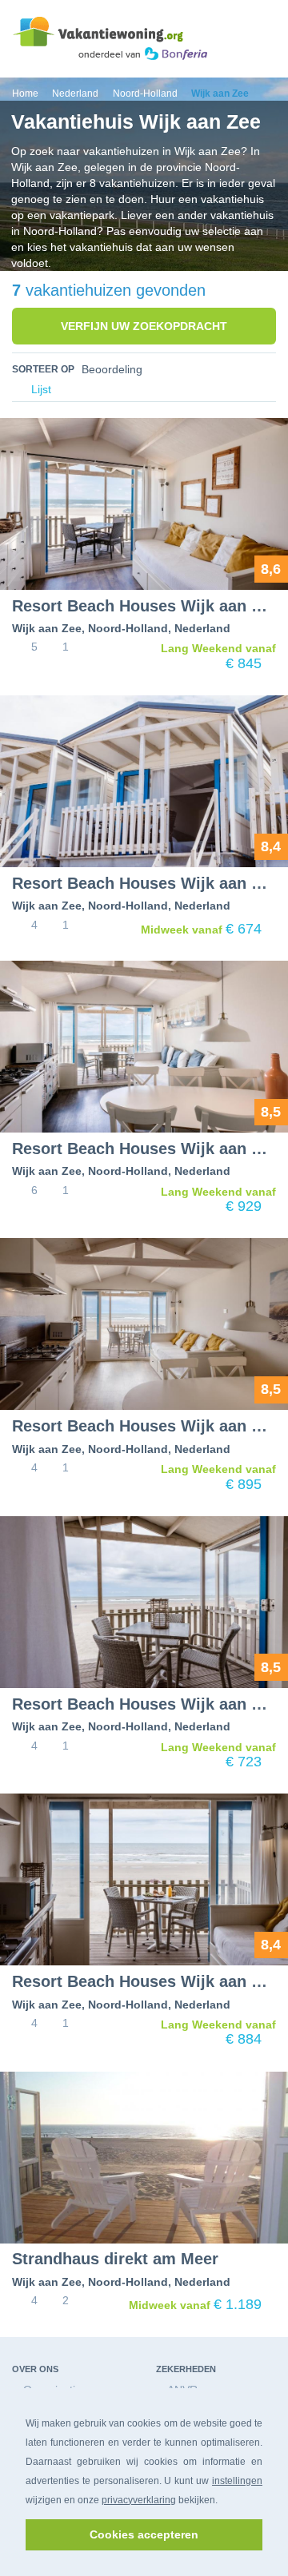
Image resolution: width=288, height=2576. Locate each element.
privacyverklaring (139, 2500)
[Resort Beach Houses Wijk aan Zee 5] (144, 504)
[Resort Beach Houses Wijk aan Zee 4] (144, 1324)
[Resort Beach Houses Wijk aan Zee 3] (144, 1879)
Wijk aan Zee (47, 628)
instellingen (237, 2481)
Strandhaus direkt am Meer (115, 2259)
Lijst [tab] (40, 390)
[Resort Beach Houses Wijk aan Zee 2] (144, 1602)
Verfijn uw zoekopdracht (144, 326)
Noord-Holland (128, 628)
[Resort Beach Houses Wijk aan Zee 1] (144, 781)
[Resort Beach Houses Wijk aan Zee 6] (144, 1047)
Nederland (202, 628)
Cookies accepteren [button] (144, 2534)
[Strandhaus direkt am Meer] (144, 2158)
